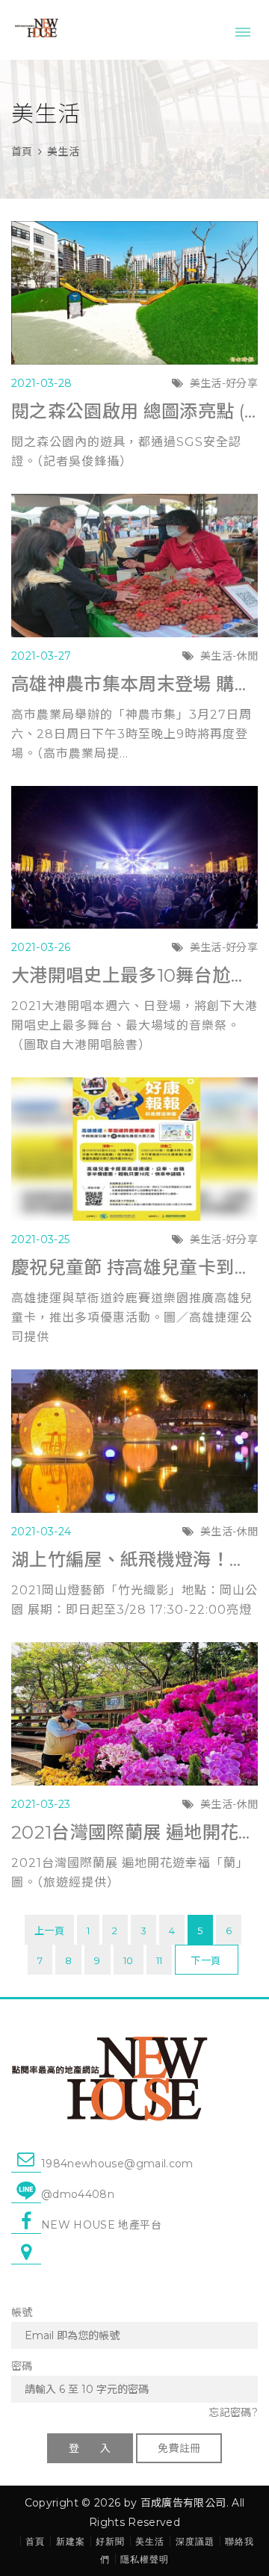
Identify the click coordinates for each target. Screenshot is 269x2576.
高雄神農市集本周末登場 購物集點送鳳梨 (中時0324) (134, 684)
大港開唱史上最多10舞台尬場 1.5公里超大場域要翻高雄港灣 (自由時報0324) (134, 975)
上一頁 (49, 1931)
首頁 (22, 152)
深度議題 (195, 2541)
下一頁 (205, 1960)
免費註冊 (179, 2448)
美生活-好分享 (224, 383)
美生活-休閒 (229, 656)
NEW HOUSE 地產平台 (101, 2225)
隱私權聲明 (145, 2559)
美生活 (63, 152)
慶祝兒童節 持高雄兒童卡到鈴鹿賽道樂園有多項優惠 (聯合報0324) (134, 1267)
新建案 (71, 2541)
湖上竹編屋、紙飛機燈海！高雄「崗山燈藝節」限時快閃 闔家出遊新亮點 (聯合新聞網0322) (134, 1560)
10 (129, 1960)
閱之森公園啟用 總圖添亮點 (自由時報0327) (134, 411)
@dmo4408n (78, 2194)
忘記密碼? (233, 2412)
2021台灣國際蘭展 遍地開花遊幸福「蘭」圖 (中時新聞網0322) (134, 1832)
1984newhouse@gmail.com (117, 2164)
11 (160, 1960)
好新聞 (110, 2541)
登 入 (90, 2448)
